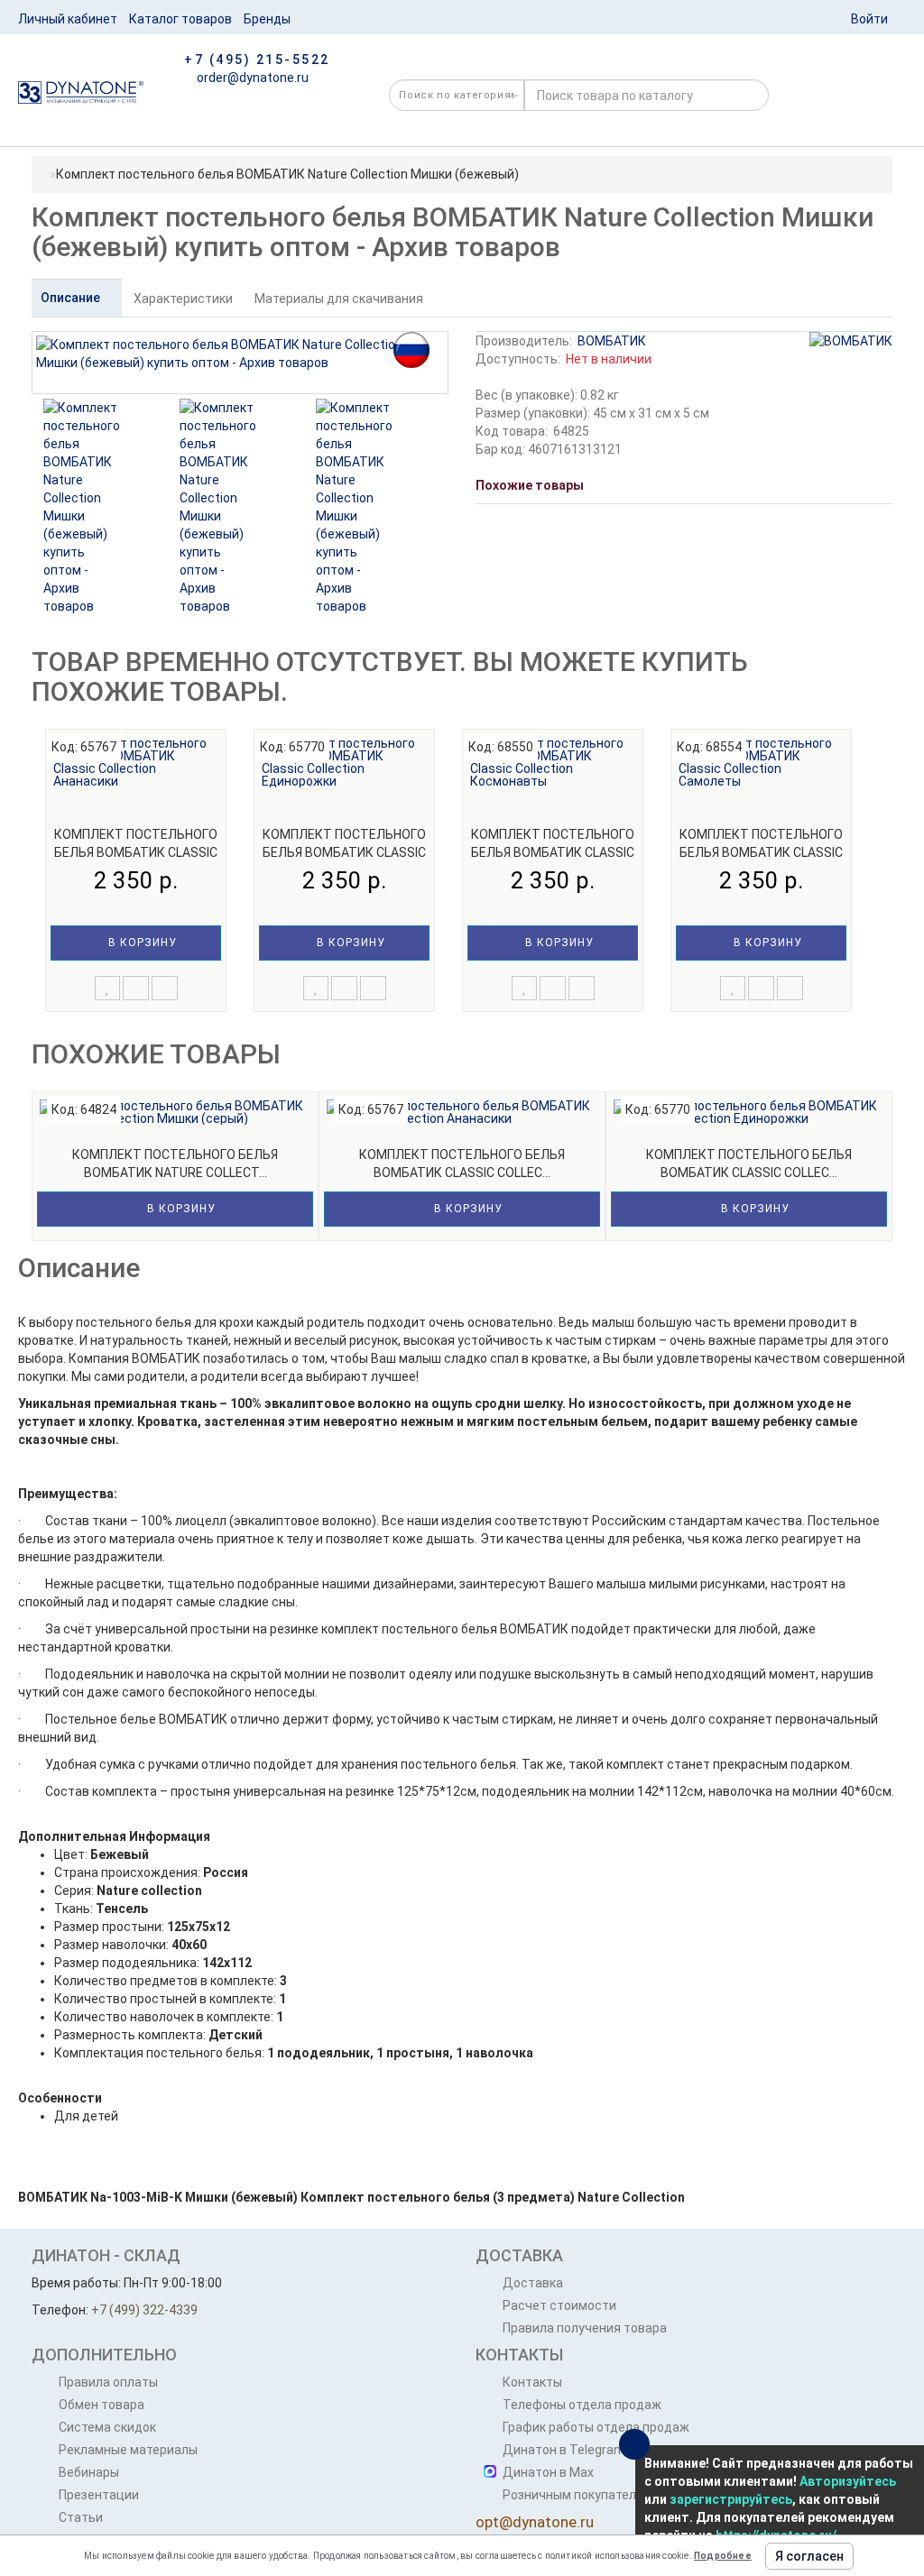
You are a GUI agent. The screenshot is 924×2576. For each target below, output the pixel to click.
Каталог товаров (180, 19)
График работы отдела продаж (596, 2427)
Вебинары (89, 2472)
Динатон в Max (548, 2472)
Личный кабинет (68, 19)
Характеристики (183, 299)
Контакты (532, 2382)
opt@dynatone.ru (535, 2522)
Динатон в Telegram (564, 2450)
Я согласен (809, 2556)
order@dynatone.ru (251, 78)
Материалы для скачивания (339, 299)
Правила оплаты (108, 2382)
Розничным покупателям (577, 2495)
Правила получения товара (585, 2328)
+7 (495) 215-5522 (257, 60)
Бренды (267, 19)
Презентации (99, 2495)
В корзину (141, 943)
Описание (72, 298)
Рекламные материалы (128, 2450)
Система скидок (107, 2427)
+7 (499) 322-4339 (144, 2310)
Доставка (533, 2283)
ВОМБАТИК (612, 341)
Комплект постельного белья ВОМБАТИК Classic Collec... (136, 852)
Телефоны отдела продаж (582, 2405)
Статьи (81, 2517)
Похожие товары (530, 485)
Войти (869, 19)
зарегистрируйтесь (731, 2499)
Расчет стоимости (559, 2305)
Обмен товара (102, 2405)
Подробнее (723, 2556)
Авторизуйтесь (848, 2481)
